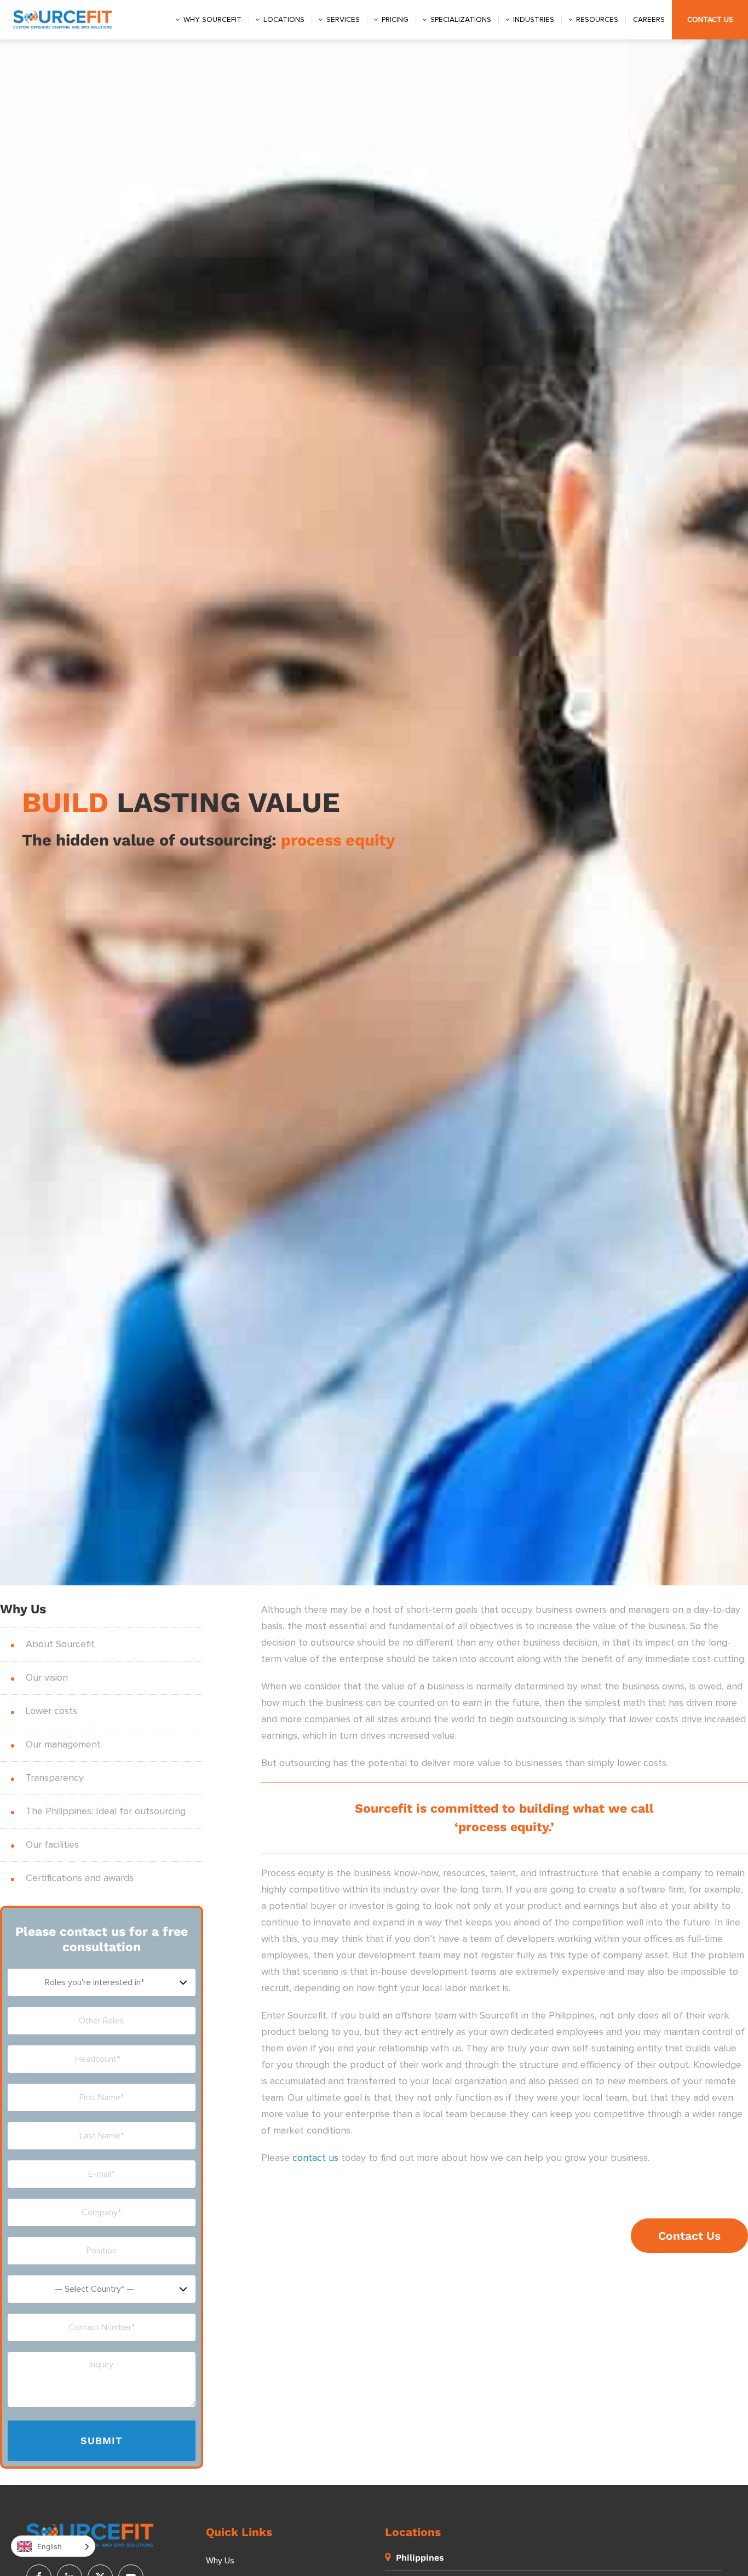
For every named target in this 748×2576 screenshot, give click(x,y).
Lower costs (51, 1711)
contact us (315, 2158)
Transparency (55, 1778)
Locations (284, 20)
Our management (63, 1745)
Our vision (47, 1678)
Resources (597, 20)
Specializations (461, 20)
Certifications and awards (80, 1878)
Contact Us (710, 20)
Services (343, 20)
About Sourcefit (60, 1645)
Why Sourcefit (212, 20)
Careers (649, 20)
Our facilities (52, 1845)
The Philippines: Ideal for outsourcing (106, 1812)
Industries (534, 20)
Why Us (220, 2561)
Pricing (395, 20)
